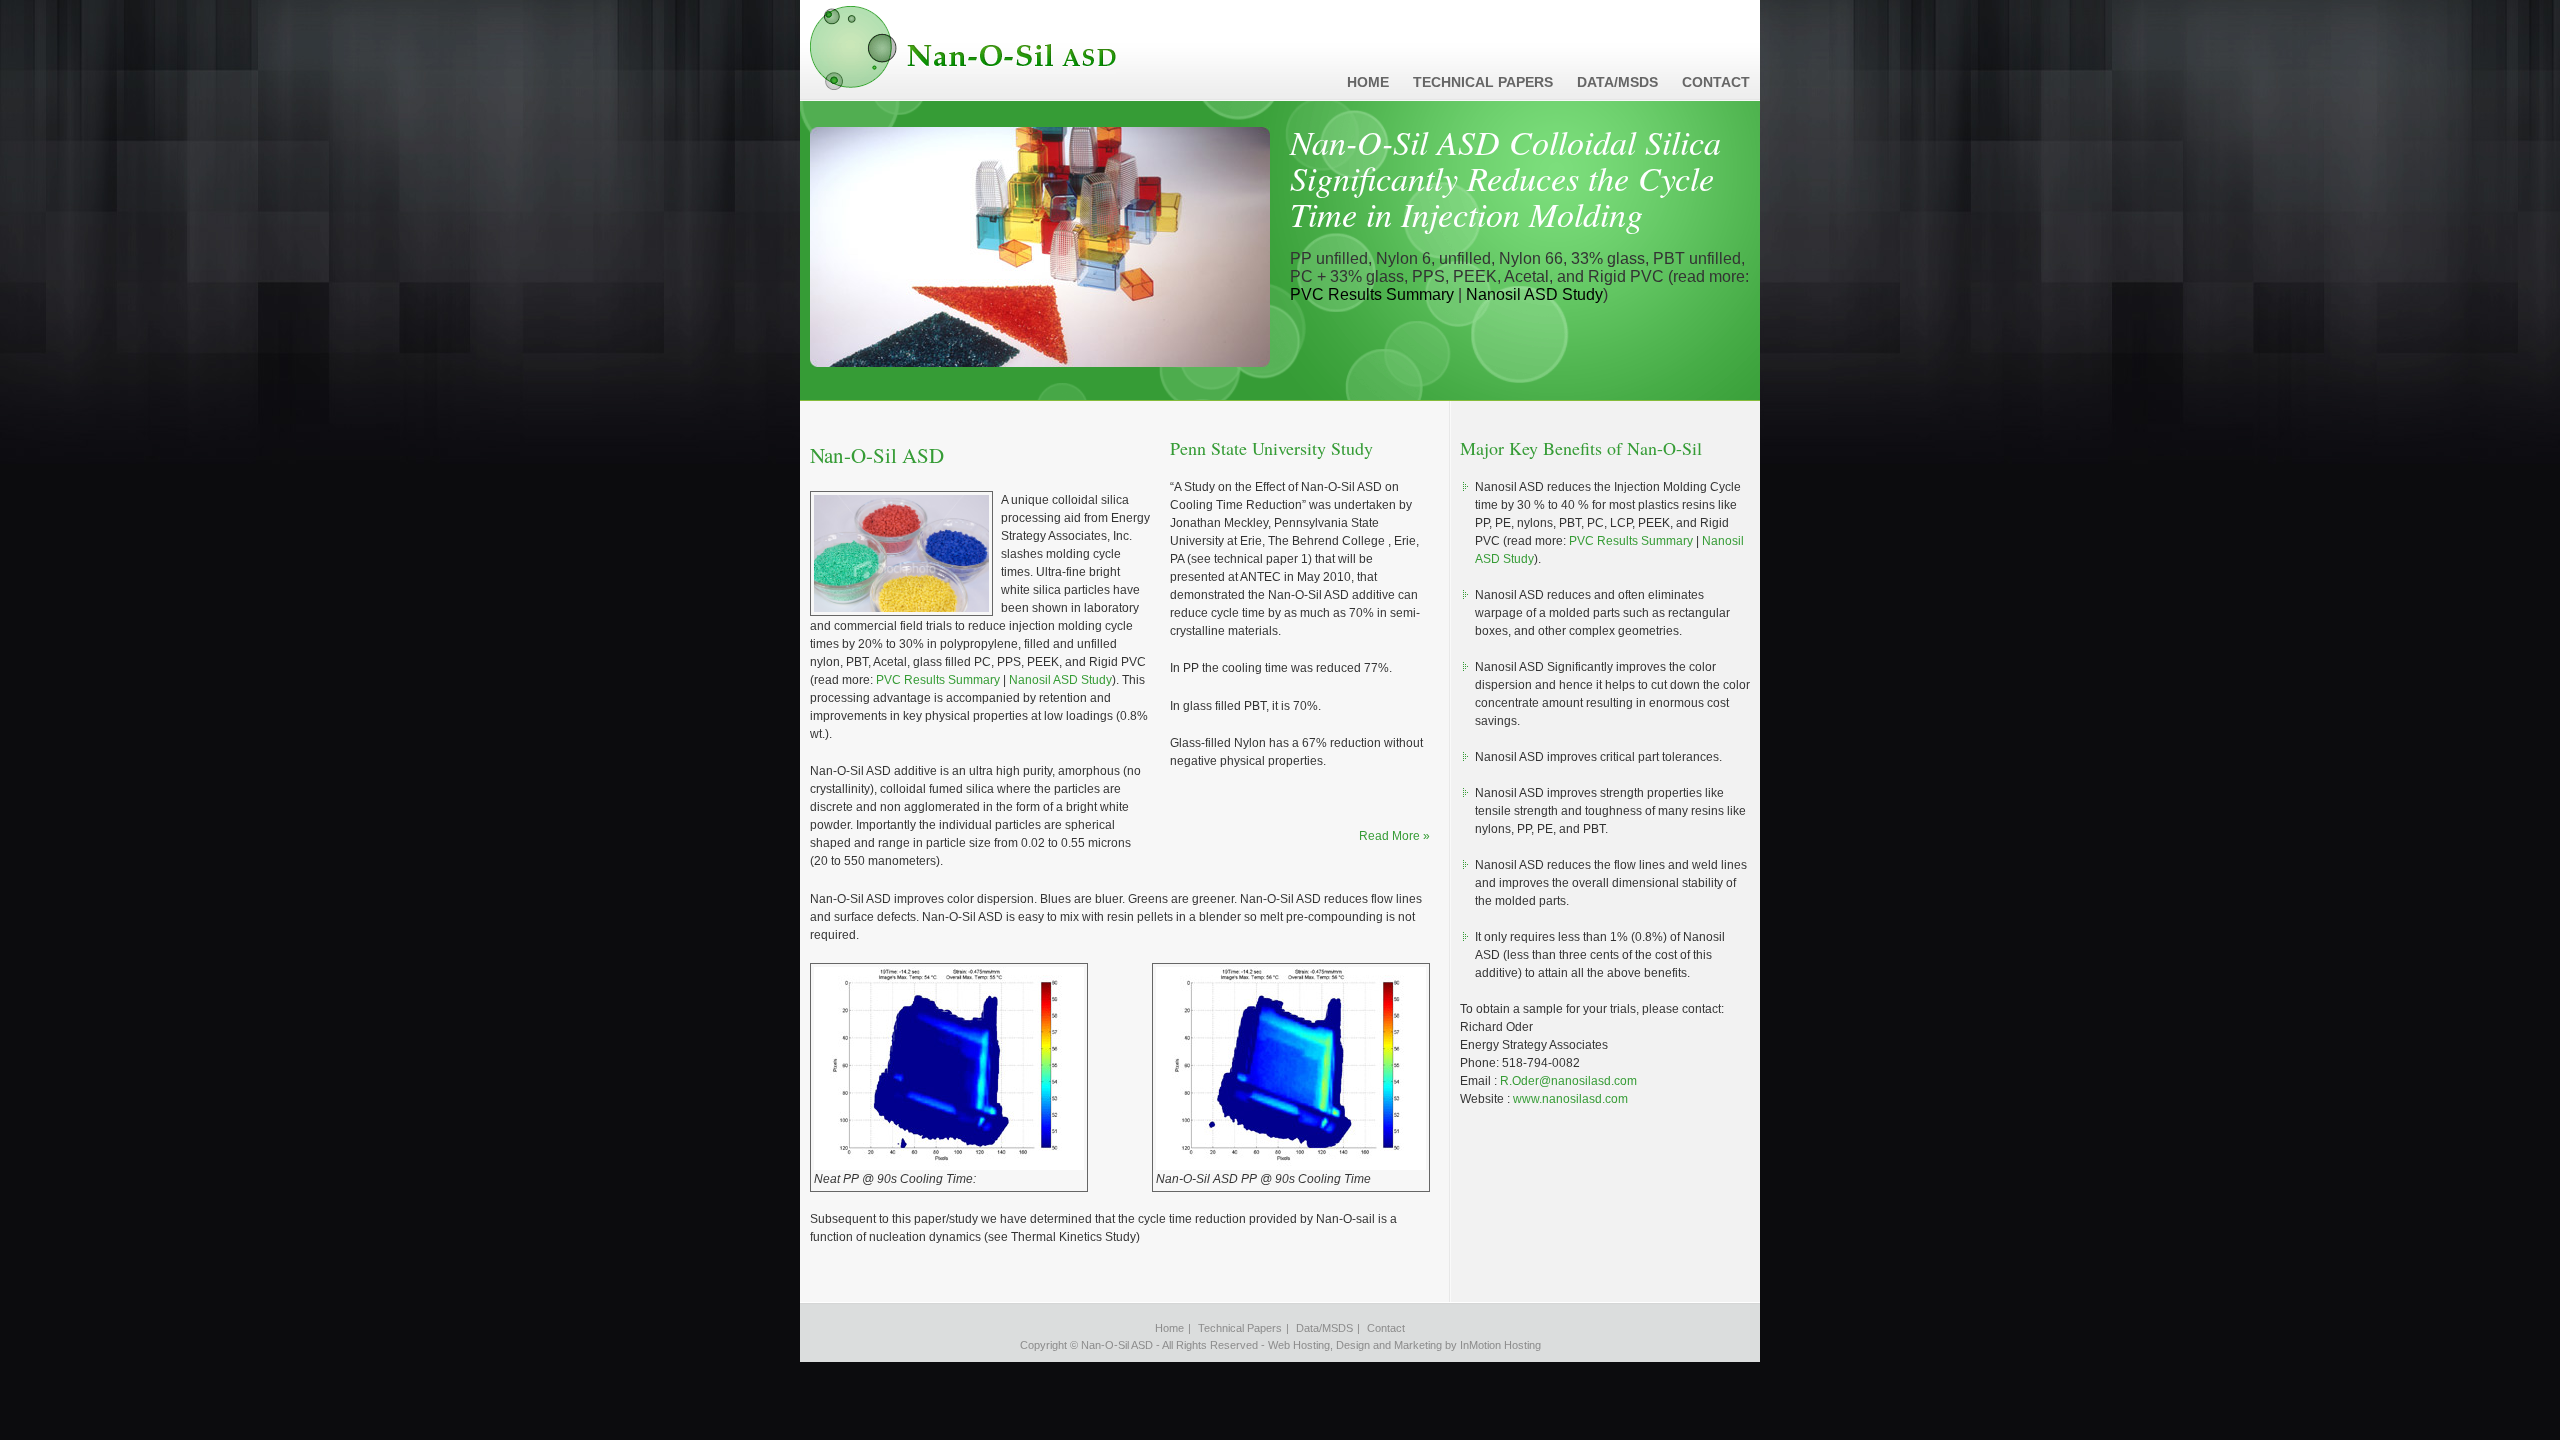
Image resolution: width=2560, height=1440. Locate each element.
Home (1368, 82)
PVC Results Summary (1372, 294)
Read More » (1394, 836)
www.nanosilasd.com (1570, 1099)
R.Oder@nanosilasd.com (1568, 1081)
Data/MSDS (1617, 82)
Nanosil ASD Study (1534, 294)
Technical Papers (1483, 82)
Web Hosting (1299, 1345)
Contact (1716, 82)
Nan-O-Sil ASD (963, 48)
